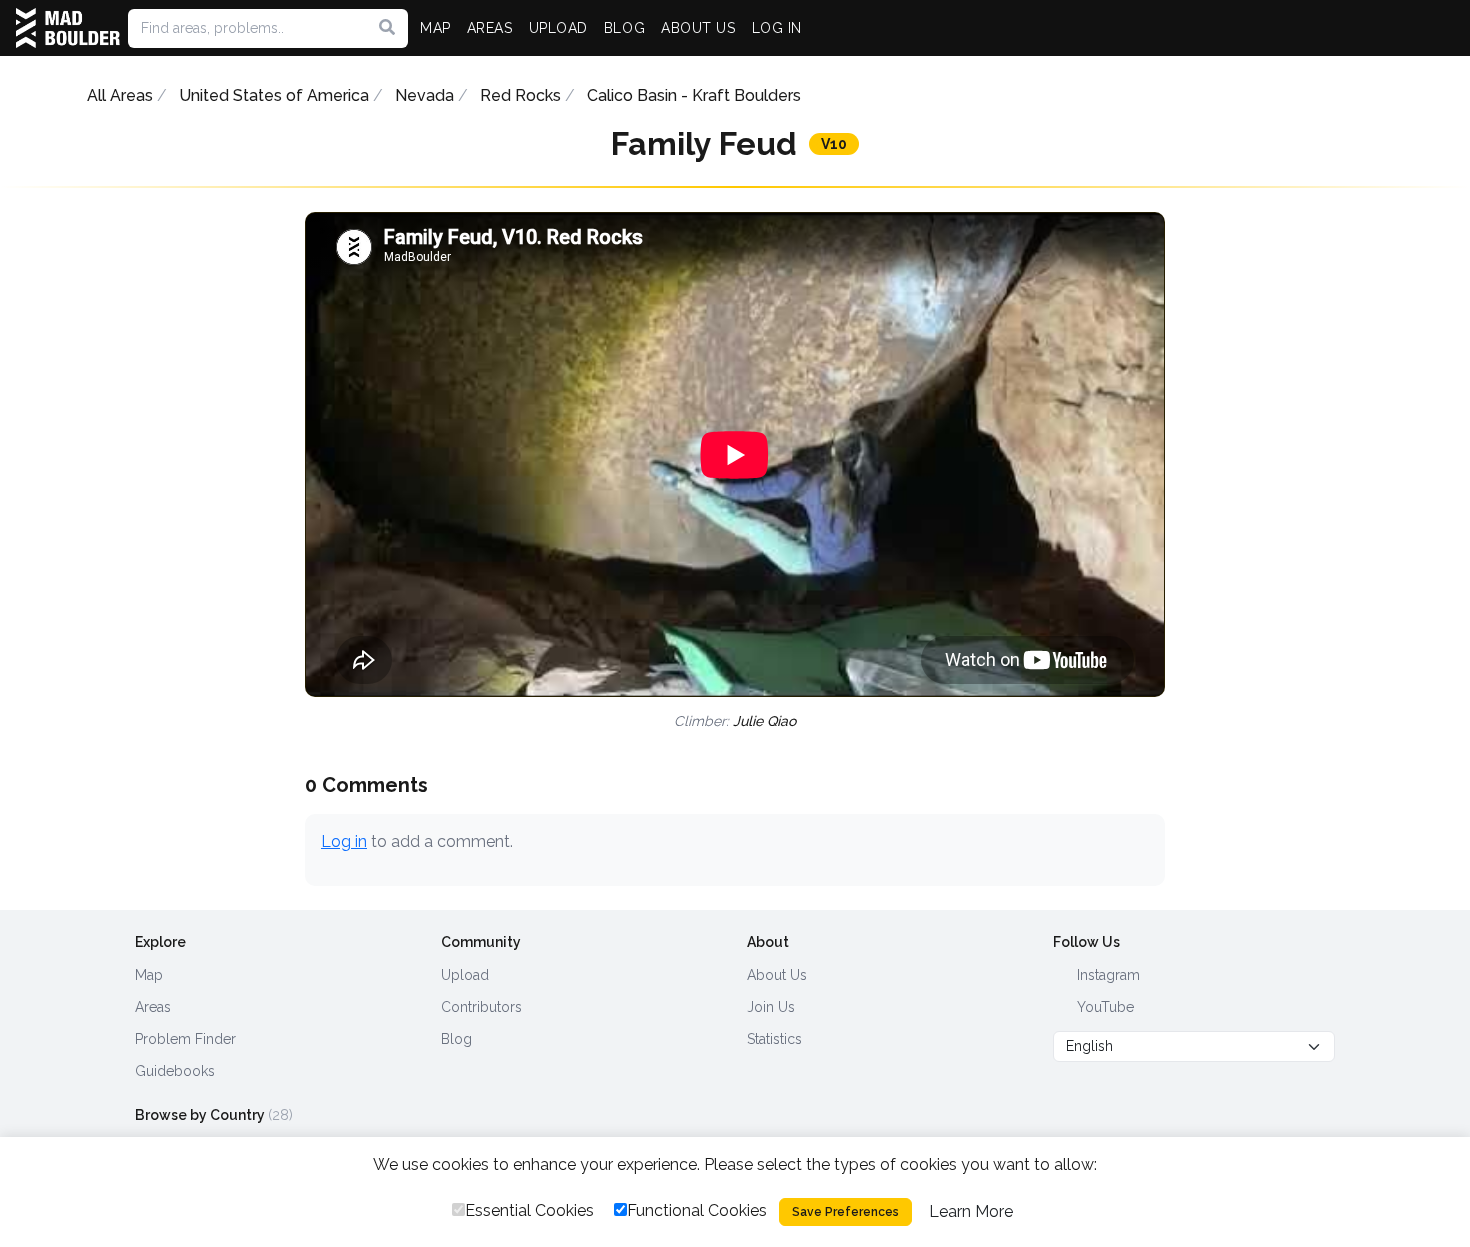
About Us (777, 975)
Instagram (1106, 975)
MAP (435, 28)
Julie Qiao (764, 721)
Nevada (424, 95)
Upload (465, 975)
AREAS (490, 28)
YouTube (1103, 1007)
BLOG (624, 28)
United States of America (274, 95)
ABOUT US (698, 28)
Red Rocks (520, 95)
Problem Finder (185, 1039)
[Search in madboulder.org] (387, 28)
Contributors (481, 1007)
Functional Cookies (697, 1210)
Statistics (774, 1039)
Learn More (971, 1211)
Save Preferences (845, 1212)
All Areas (120, 95)
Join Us (771, 1007)
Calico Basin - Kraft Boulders (694, 95)
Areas (153, 1007)
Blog (456, 1039)
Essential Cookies (529, 1210)
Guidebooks (175, 1071)
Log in (344, 841)
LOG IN (777, 28)
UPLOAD (558, 28)
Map (149, 975)
